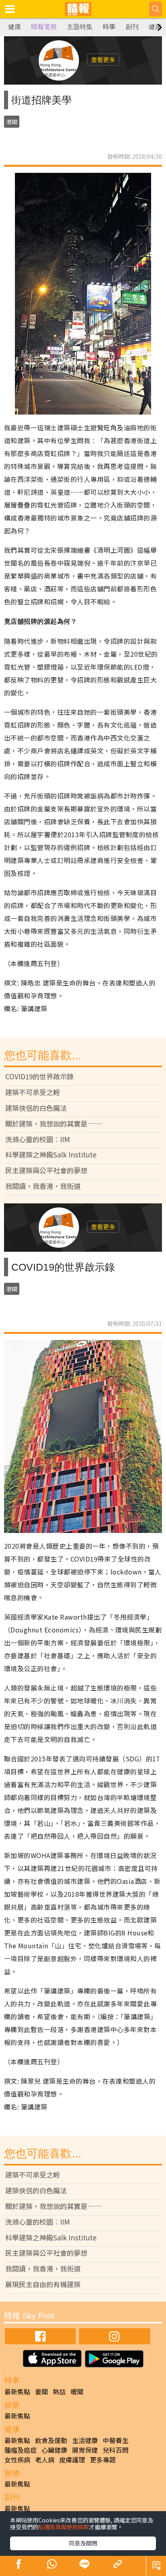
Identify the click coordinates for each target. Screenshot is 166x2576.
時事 (109, 27)
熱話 (59, 2391)
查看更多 (103, 59)
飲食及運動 (51, 2440)
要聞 (41, 2391)
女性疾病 (17, 2460)
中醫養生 (116, 2440)
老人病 (45, 2460)
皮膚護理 (72, 2460)
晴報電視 (44, 27)
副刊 (132, 27)
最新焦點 (17, 2391)
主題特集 (80, 27)
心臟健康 (54, 2450)
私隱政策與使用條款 (64, 2527)
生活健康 (85, 2440)
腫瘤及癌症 (21, 2450)
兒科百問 (116, 2450)
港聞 (12, 122)
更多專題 (103, 2460)
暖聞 (77, 2391)
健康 (15, 27)
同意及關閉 (83, 2543)
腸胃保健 (85, 2450)
